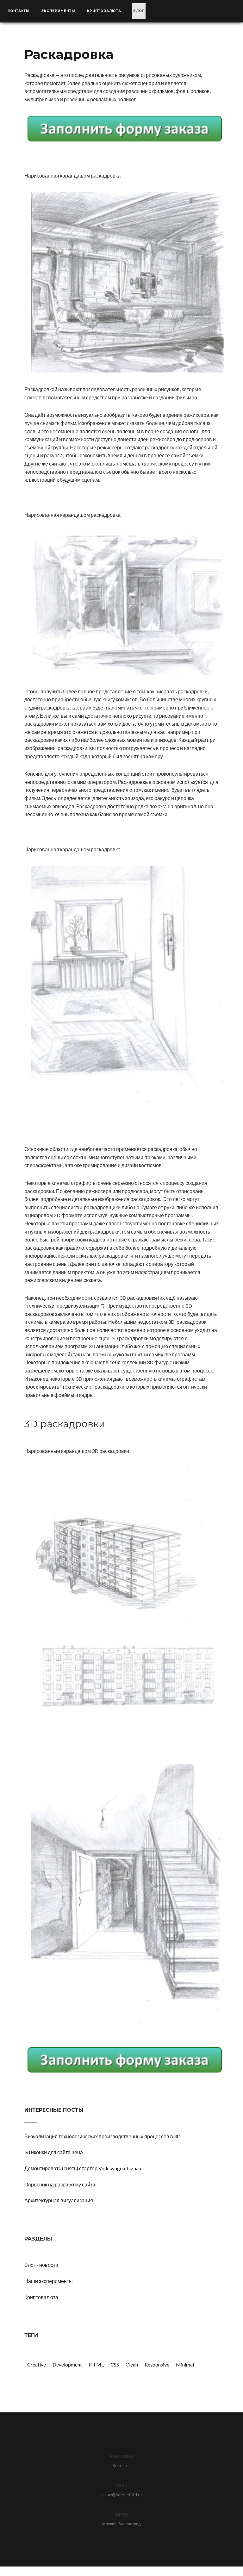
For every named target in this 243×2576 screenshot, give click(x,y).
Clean (132, 2364)
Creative (37, 2364)
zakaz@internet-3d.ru (122, 2495)
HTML (96, 2364)
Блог (139, 11)
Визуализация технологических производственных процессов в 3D (103, 2136)
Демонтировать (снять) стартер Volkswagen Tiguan (83, 2168)
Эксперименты (58, 11)
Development (67, 2364)
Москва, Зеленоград (121, 2524)
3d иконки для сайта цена (54, 2152)
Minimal (185, 2364)
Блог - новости (41, 2265)
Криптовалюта (104, 11)
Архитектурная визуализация (59, 2200)
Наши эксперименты (49, 2281)
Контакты (19, 11)
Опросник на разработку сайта (60, 2184)
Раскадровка (69, 54)
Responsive (157, 2364)
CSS (115, 2364)
